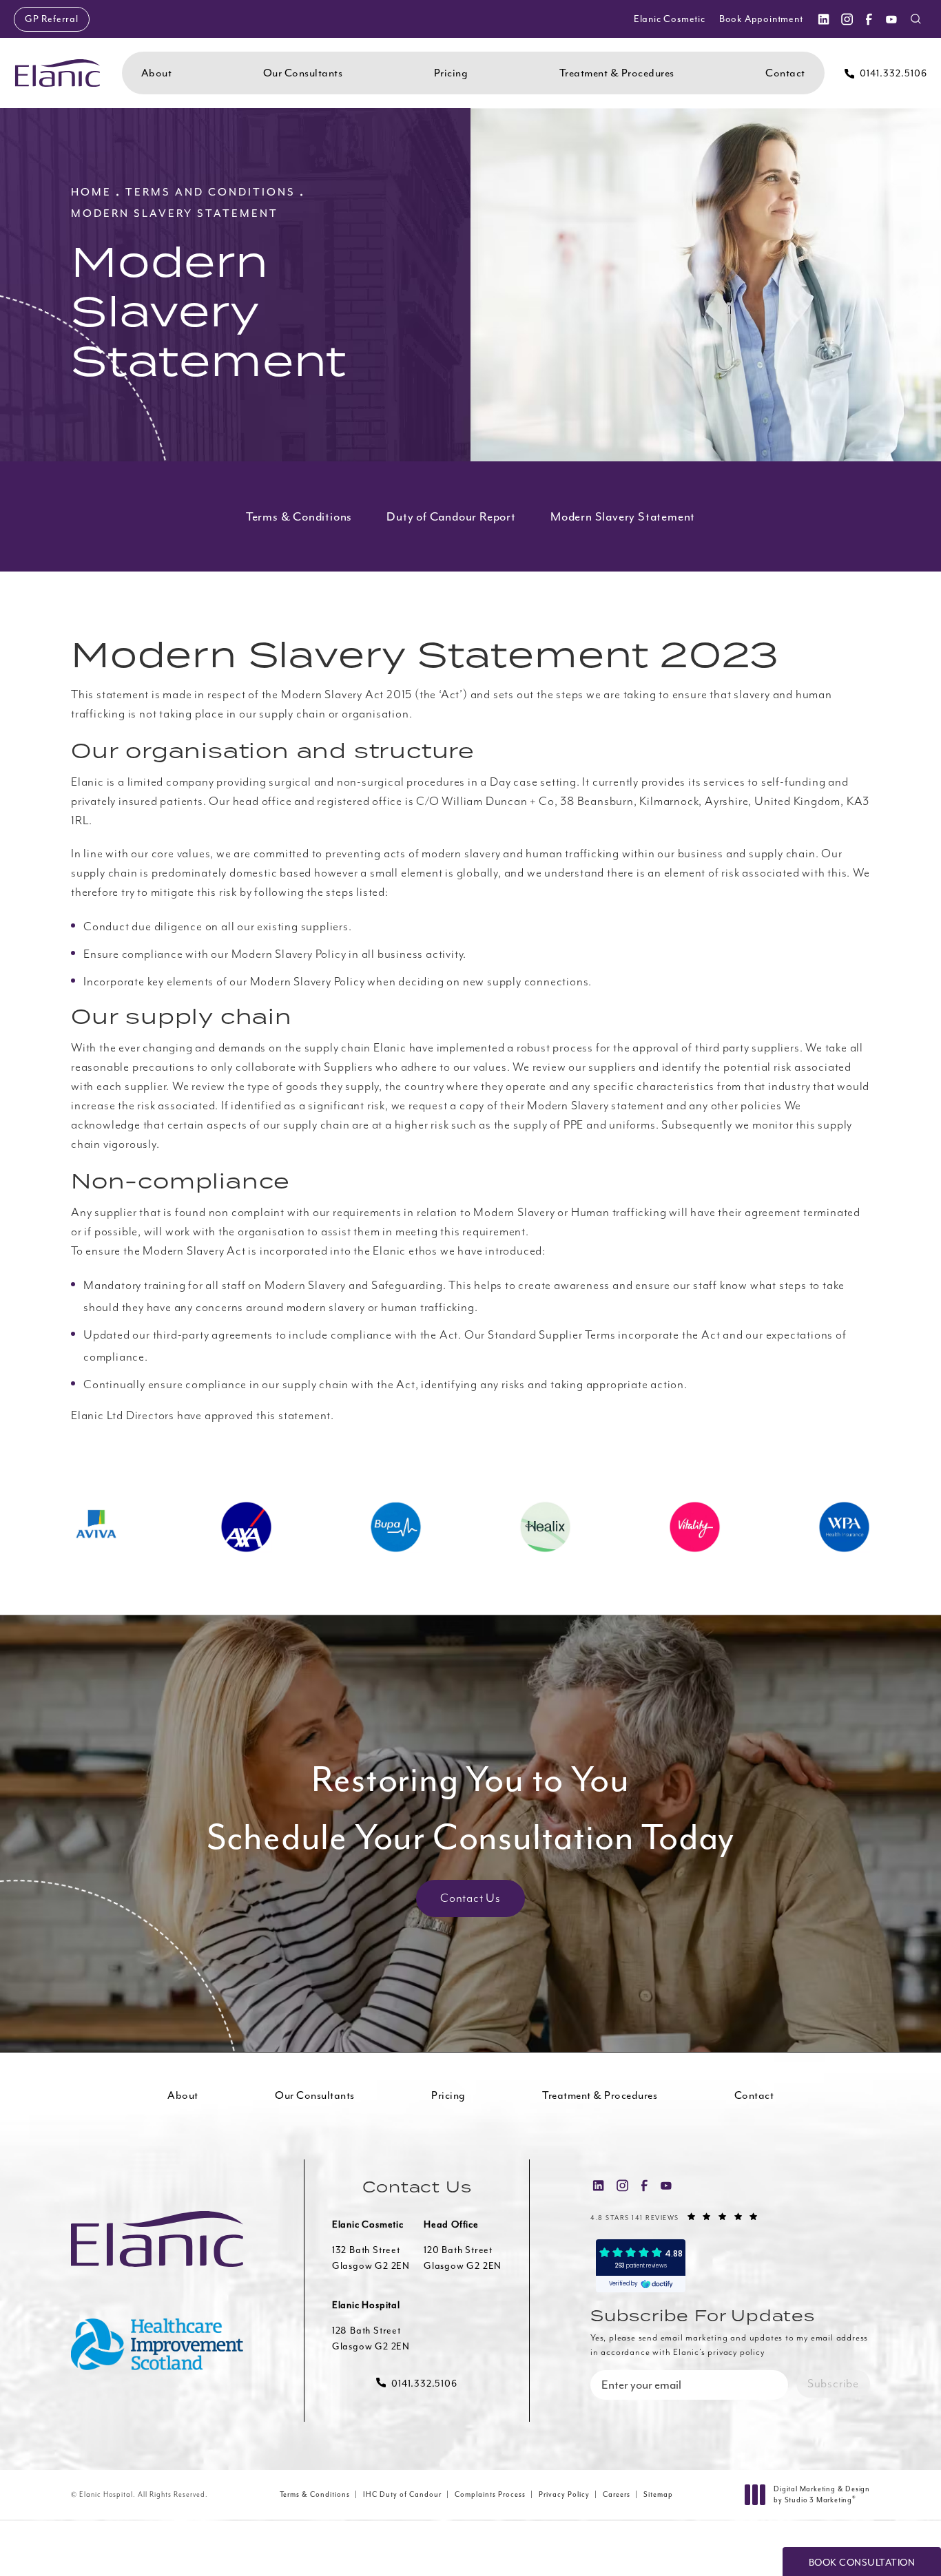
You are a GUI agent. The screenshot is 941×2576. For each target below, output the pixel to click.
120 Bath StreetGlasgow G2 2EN (463, 2258)
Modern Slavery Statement (175, 213)
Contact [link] (785, 73)
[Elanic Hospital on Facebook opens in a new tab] (869, 19)
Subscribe (833, 2384)
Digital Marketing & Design (821, 2495)
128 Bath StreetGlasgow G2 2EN (371, 2338)
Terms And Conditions (210, 192)
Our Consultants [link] (303, 73)
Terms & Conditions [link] (299, 516)
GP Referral (52, 19)
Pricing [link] (451, 73)
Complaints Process (490, 2494)
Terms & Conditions (315, 2494)
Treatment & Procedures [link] (617, 73)
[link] (886, 73)
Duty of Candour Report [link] (451, 516)
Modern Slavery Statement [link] (623, 516)
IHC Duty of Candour (402, 2494)
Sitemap (658, 2494)
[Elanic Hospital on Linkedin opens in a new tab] (823, 19)
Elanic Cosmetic (670, 19)
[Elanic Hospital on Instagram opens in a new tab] (846, 19)
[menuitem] (823, 19)
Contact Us (470, 1898)
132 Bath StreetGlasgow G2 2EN (371, 2258)
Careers (617, 2494)
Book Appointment (761, 19)
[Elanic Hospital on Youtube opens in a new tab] (891, 19)
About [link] (157, 73)
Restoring (471, 1808)
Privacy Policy (564, 2494)
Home (91, 192)
